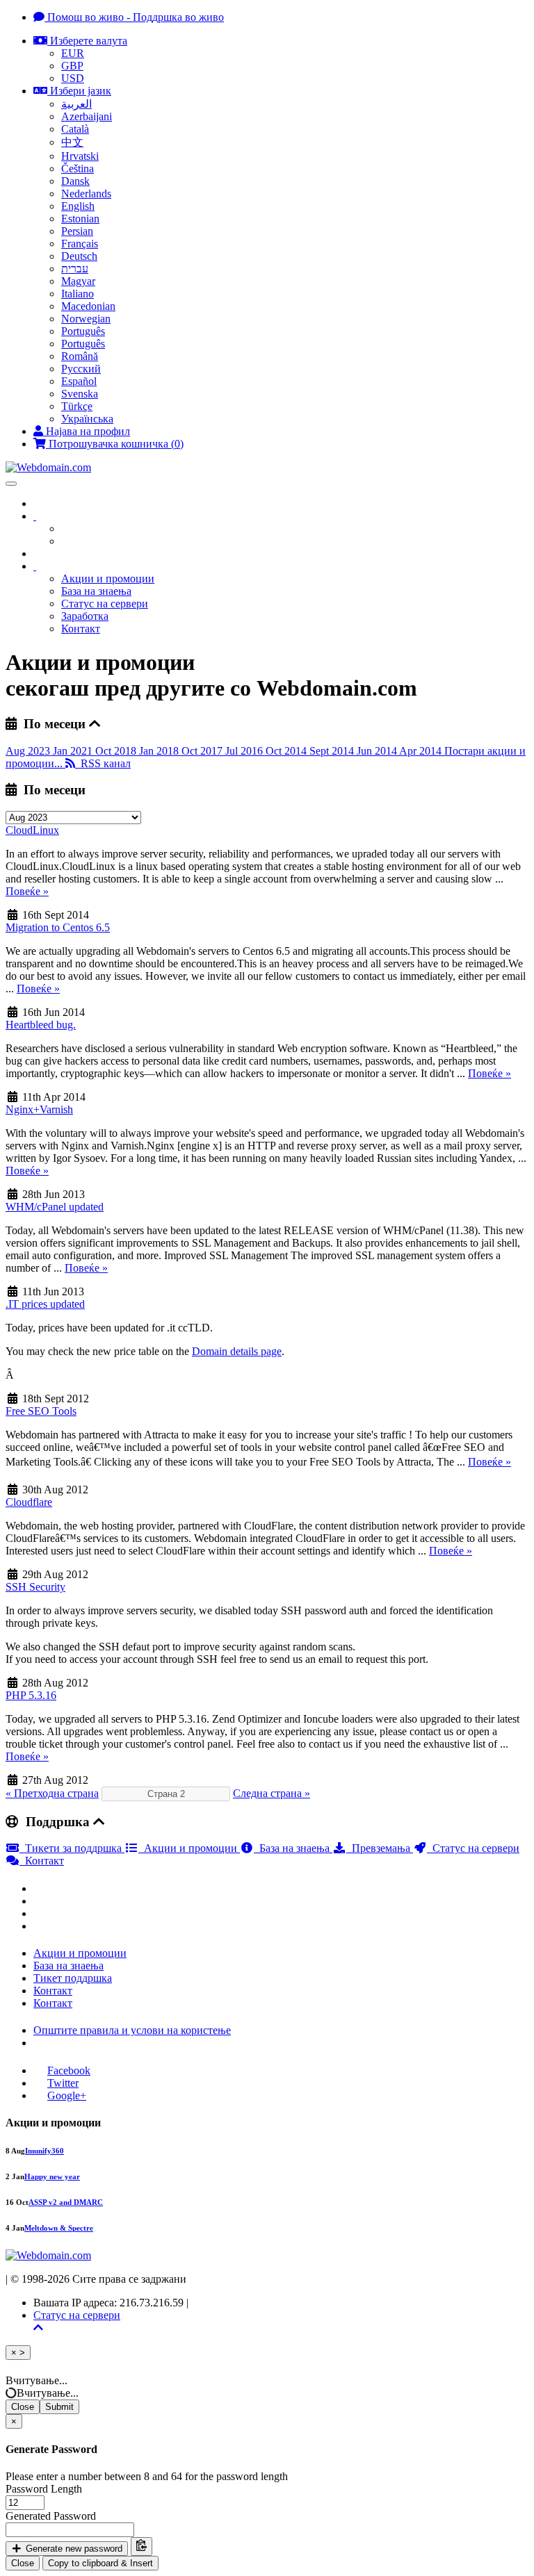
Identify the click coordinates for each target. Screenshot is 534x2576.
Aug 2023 (29, 751)
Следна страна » (272, 1793)
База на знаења (96, 591)
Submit (59, 2407)
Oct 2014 (288, 751)
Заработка (85, 616)
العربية (76, 104)
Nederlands (86, 194)
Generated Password (51, 2516)
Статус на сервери (105, 604)
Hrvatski (80, 156)
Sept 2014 (333, 751)
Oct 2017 (203, 751)
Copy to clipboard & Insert (100, 2563)
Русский (81, 369)
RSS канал (103, 763)
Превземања (380, 1848)
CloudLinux (32, 830)
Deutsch (79, 256)
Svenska (80, 394)
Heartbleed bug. (41, 1025)
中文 (72, 142)
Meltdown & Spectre (59, 2228)
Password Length (44, 2489)
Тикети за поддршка (72, 1848)
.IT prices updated (45, 1304)
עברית (75, 269)
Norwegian (86, 319)
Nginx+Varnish (39, 1109)
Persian (77, 231)
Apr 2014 (422, 751)
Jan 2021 (74, 751)
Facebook (69, 2070)
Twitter (63, 2083)
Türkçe (77, 406)
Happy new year (52, 2176)
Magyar (78, 281)
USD (73, 78)
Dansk (75, 181)
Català (75, 129)
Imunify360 (44, 2151)
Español (79, 381)
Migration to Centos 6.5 (58, 927)
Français (80, 244)
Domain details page (237, 1351)
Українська (87, 419)
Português (83, 331)
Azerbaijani (87, 116)
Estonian (80, 219)
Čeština (78, 169)
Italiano (78, 294)
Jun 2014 (378, 751)
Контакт (81, 629)
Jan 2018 (160, 751)
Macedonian (88, 306)
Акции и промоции (108, 579)
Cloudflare (29, 1502)
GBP (72, 66)
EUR (73, 53)
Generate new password (73, 2549)
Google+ (67, 2095)
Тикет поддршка (73, 1978)
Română (80, 356)
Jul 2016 (245, 751)
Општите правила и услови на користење (132, 2030)
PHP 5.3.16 (31, 1695)
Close (23, 2407)
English (78, 206)
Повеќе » (27, 891)
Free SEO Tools (41, 1411)
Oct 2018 (117, 751)
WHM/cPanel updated (55, 1207)
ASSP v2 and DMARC (66, 2202)
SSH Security (35, 1587)
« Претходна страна (52, 1793)
